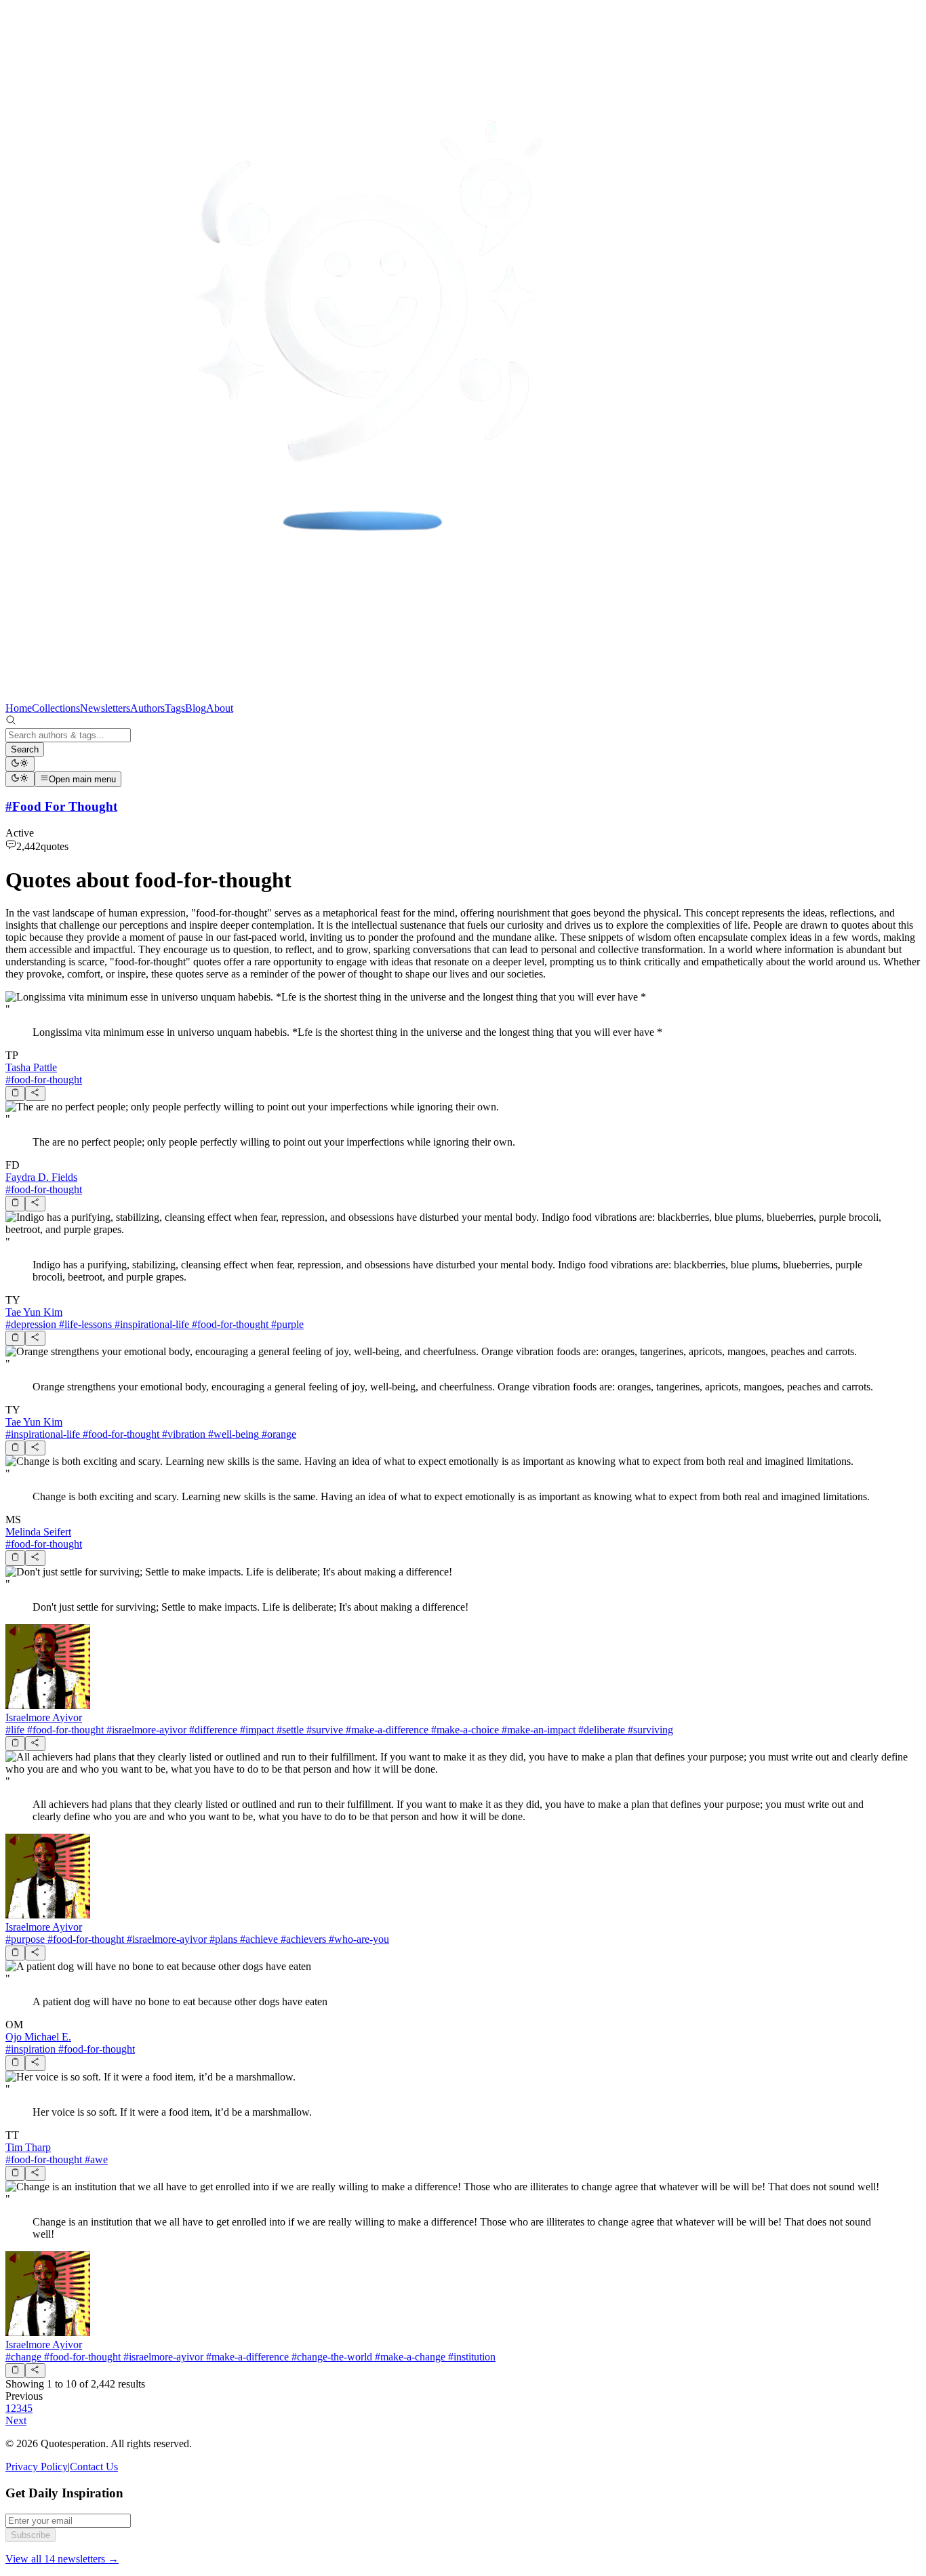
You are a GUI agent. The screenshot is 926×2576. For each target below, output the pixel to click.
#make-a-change (409, 2357)
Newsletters (105, 708)
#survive (323, 1730)
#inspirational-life (150, 1324)
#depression (31, 1324)
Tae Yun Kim (34, 1312)
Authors (147, 708)
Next (16, 2420)
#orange (278, 1434)
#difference (212, 1730)
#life (15, 1730)
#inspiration (31, 2049)
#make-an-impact (537, 1730)
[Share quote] (35, 1093)
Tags (175, 708)
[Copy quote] (15, 1093)
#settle (289, 1730)
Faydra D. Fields (41, 1177)
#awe (95, 2159)
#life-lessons (84, 1324)
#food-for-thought (44, 1080)
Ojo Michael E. (38, 2037)
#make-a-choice (464, 1730)
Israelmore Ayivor (44, 1717)
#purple (286, 1324)
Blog (196, 708)
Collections (56, 708)
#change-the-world (330, 2357)
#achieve (258, 1939)
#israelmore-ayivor (145, 1730)
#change (23, 2357)
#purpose (25, 1939)
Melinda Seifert (38, 1532)
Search (25, 749)
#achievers (302, 1939)
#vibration (182, 1434)
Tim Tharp (28, 2147)
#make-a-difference (386, 1730)
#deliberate (600, 1730)
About (220, 708)
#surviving (649, 1730)
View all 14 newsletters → (62, 2559)
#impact (256, 1730)
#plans (222, 1939)
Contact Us (94, 2467)
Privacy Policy (37, 2467)
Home (19, 708)
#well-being (232, 1434)
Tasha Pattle (31, 1067)
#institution (470, 2357)
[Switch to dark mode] (20, 764)
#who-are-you (358, 1939)
